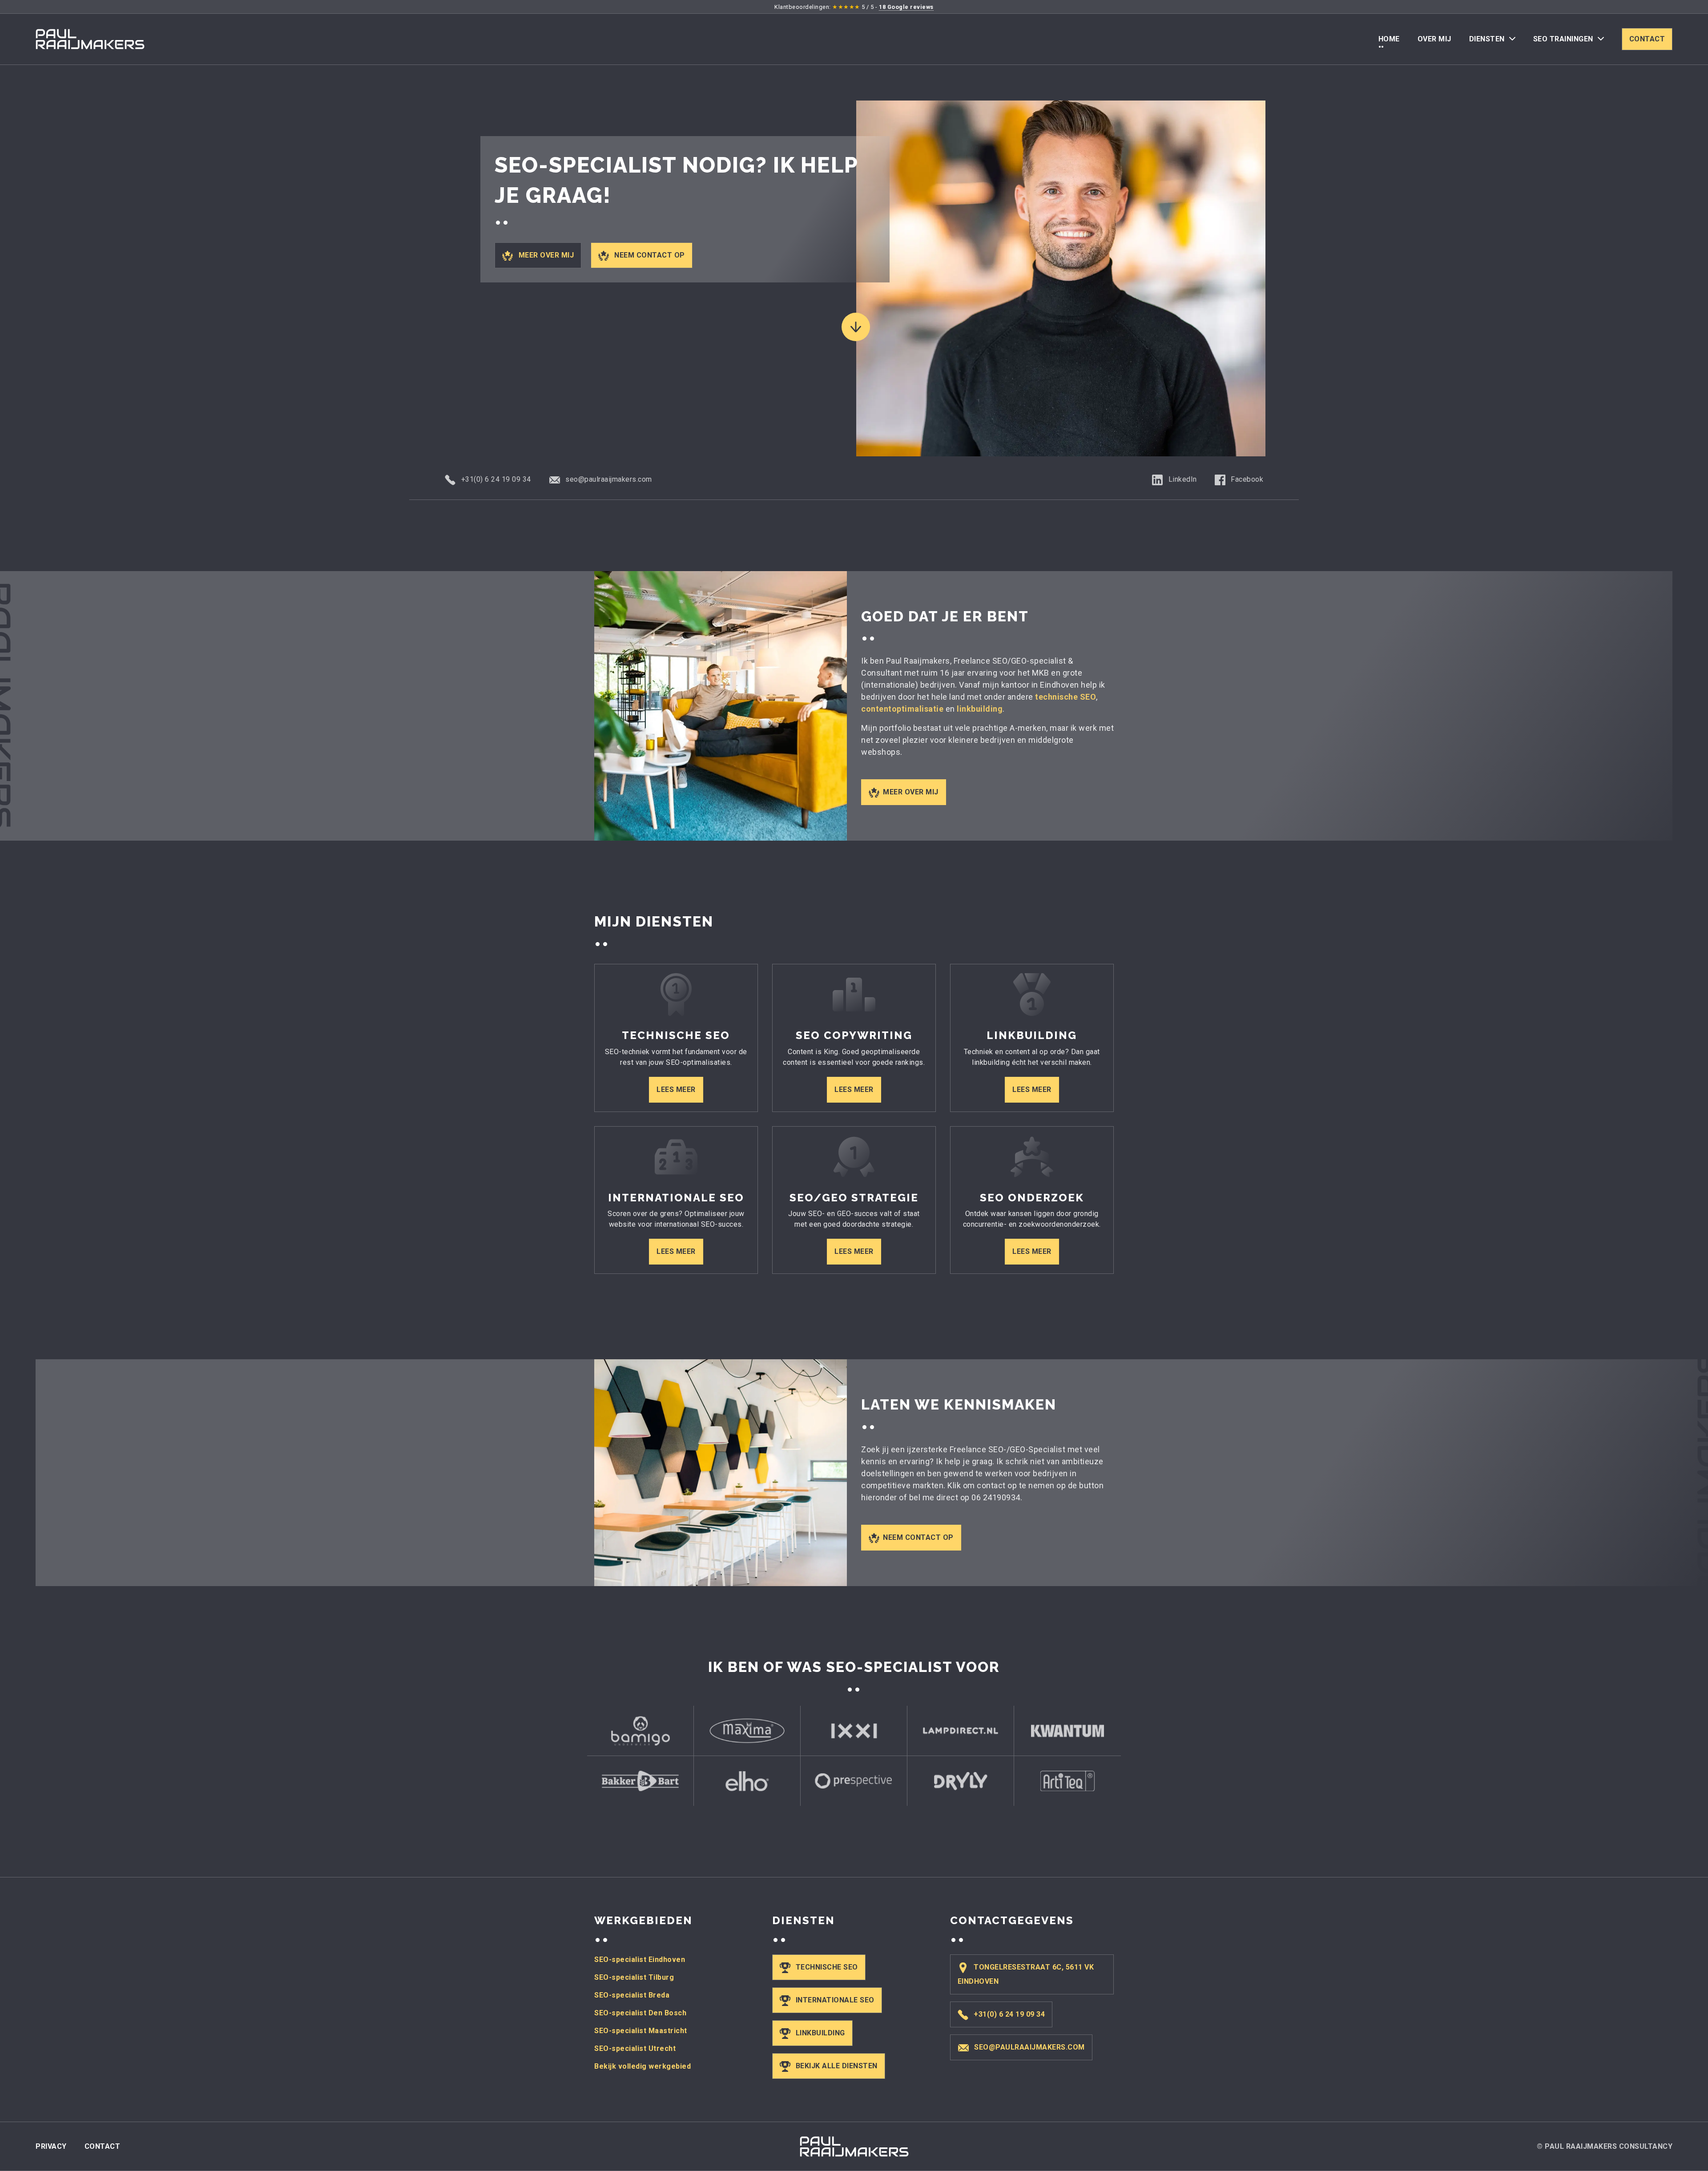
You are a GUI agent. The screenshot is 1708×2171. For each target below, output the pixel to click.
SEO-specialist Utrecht (635, 2048)
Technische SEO (827, 1967)
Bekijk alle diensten (837, 2066)
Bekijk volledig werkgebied (643, 2066)
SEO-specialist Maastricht (641, 2031)
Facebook (1246, 479)
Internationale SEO (835, 2000)
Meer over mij (545, 255)
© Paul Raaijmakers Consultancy (1605, 2146)
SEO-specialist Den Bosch (640, 2013)
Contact (1647, 39)
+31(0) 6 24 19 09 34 (495, 479)
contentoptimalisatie (902, 709)
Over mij (1434, 39)
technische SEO (1065, 697)
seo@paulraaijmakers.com (608, 479)
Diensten (1487, 39)
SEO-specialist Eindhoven (640, 1960)
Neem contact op (649, 255)
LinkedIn (1182, 479)
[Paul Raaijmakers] (90, 39)
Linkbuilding (820, 2033)
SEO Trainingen (1563, 39)
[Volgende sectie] (856, 327)
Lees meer (676, 1090)
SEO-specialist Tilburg (634, 1977)
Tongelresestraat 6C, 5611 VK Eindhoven (1026, 1974)
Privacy (51, 2146)
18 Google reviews (906, 7)
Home (1389, 39)
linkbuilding (980, 709)
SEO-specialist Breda (632, 1995)
